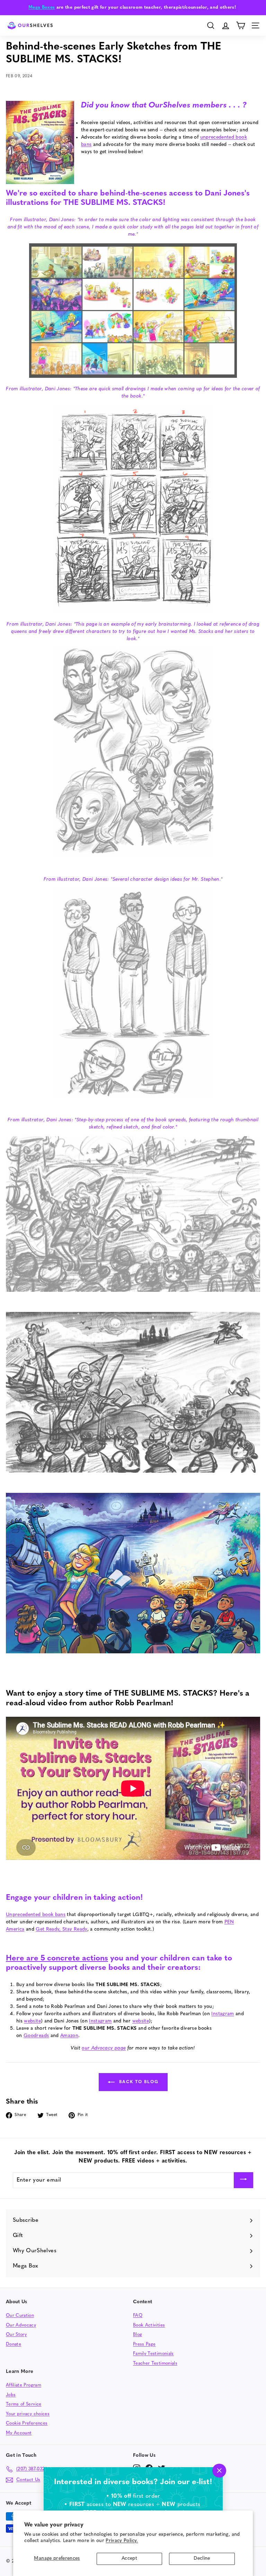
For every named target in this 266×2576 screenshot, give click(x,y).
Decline (202, 2558)
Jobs (11, 2395)
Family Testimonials (153, 2354)
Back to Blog (138, 2082)
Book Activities (149, 2325)
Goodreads (36, 2036)
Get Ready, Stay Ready (61, 1929)
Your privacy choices (28, 2414)
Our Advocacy (21, 2325)
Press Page (144, 2344)
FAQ (138, 2316)
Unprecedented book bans (36, 1915)
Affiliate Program (24, 2385)
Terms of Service (24, 2404)
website (32, 2021)
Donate (14, 2344)
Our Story (16, 2335)
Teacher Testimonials (155, 2363)
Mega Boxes (42, 7)
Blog (138, 2335)
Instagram (223, 2014)
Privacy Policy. (122, 2541)
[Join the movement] (243, 2180)
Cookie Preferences (27, 2423)
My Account (19, 2433)
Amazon (69, 2036)
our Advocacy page (104, 2048)
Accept (129, 2558)
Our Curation (20, 2316)
